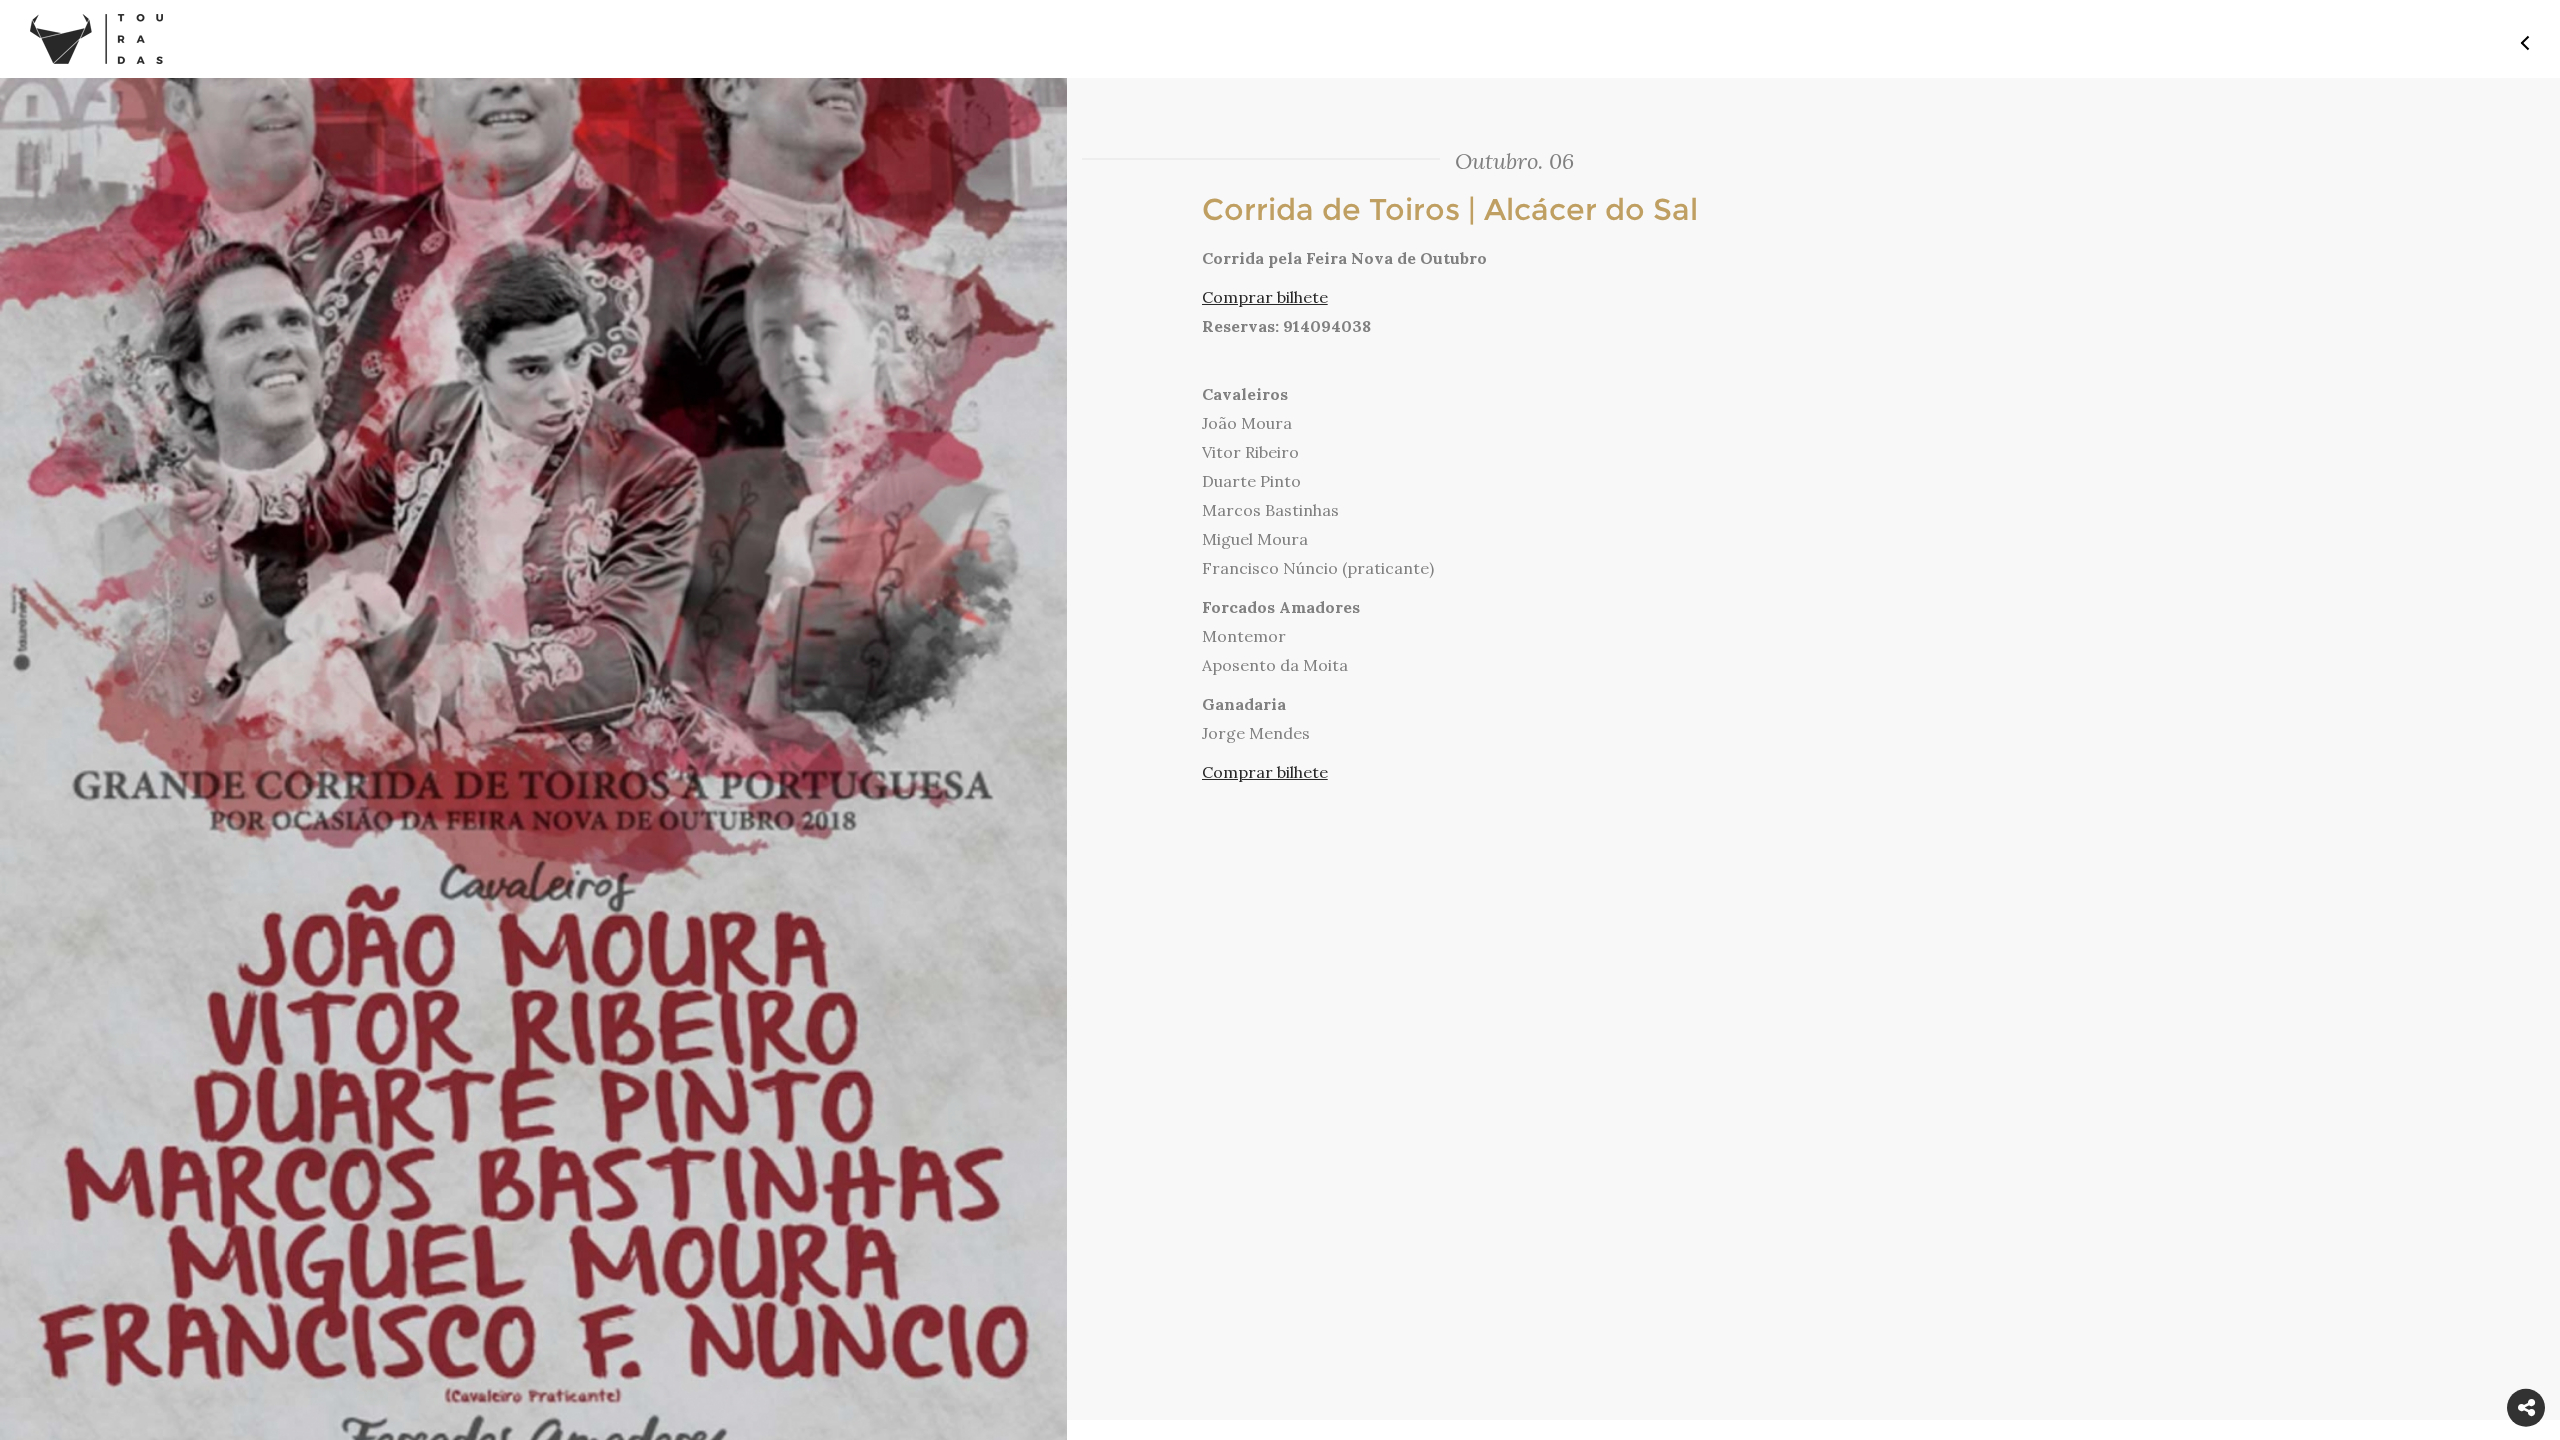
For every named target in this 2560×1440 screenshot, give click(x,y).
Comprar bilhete (1265, 297)
